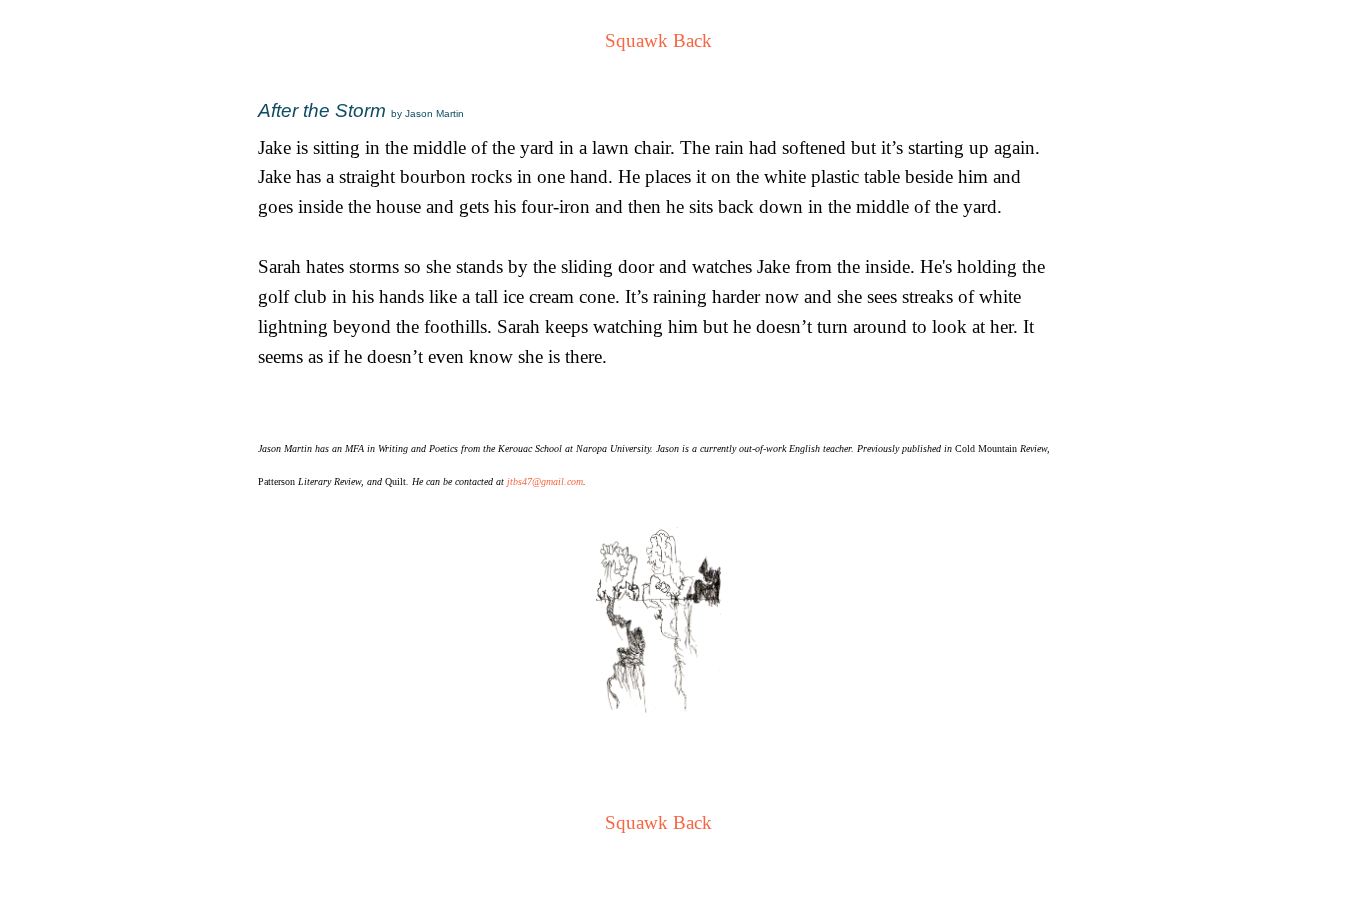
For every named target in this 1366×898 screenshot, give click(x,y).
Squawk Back (658, 40)
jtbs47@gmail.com (545, 481)
